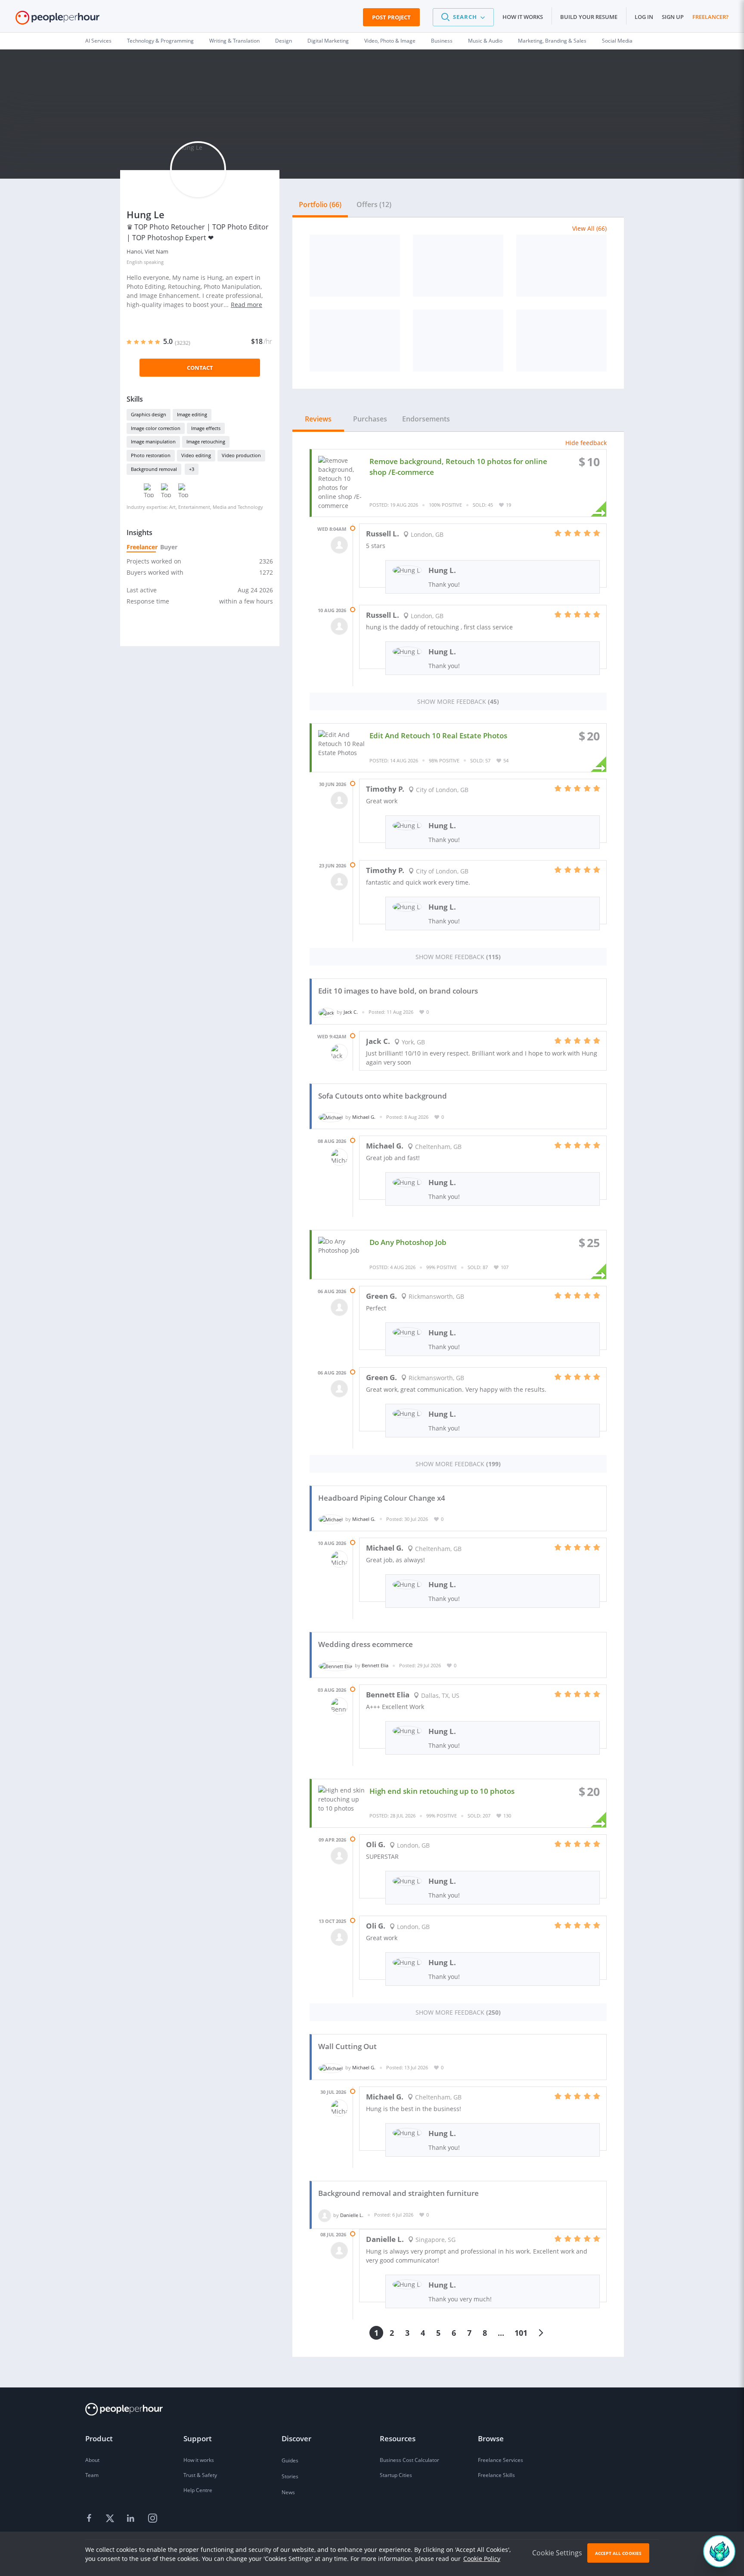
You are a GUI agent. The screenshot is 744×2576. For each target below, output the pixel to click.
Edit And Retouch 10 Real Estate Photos (438, 735)
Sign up (673, 17)
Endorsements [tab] (426, 419)
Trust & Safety (200, 2475)
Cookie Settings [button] (557, 2553)
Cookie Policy (482, 2559)
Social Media (617, 41)
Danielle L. (352, 2215)
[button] (463, 17)
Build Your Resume (589, 17)
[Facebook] (90, 2519)
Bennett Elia (375, 1665)
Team (92, 2475)
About (92, 2460)
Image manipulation (153, 441)
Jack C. (351, 1012)
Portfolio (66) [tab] (320, 204)
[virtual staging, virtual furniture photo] (561, 266)
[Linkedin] (132, 2519)
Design (284, 41)
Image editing (192, 414)
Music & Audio (485, 41)
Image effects (206, 428)
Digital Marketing (328, 41)
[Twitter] (111, 2519)
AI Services (98, 41)
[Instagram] (152, 2519)
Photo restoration (151, 455)
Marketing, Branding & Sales (552, 41)
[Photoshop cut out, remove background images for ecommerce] (458, 266)
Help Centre (198, 2490)
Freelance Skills (496, 2475)
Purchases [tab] (370, 419)
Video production (241, 455)
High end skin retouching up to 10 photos (442, 1791)
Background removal (154, 469)
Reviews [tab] (318, 419)
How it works (523, 17)
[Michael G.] (331, 1117)
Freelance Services (501, 2460)
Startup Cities (396, 2475)
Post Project (391, 17)
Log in (644, 17)
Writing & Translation (234, 41)
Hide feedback (586, 443)
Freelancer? (710, 17)
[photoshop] (458, 341)
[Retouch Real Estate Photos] (355, 341)
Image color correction (156, 428)
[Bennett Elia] (335, 1665)
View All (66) (589, 228)
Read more (246, 305)
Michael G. (364, 1117)
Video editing (196, 455)
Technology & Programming (160, 41)
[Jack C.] (326, 1012)
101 (521, 2333)
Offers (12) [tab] (374, 204)
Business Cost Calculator (409, 2460)
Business (442, 41)
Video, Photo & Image (390, 41)
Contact (200, 368)
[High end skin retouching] (355, 266)
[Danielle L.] (325, 2215)
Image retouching (206, 441)
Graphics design (149, 414)
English (135, 262)
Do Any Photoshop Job (408, 1242)
